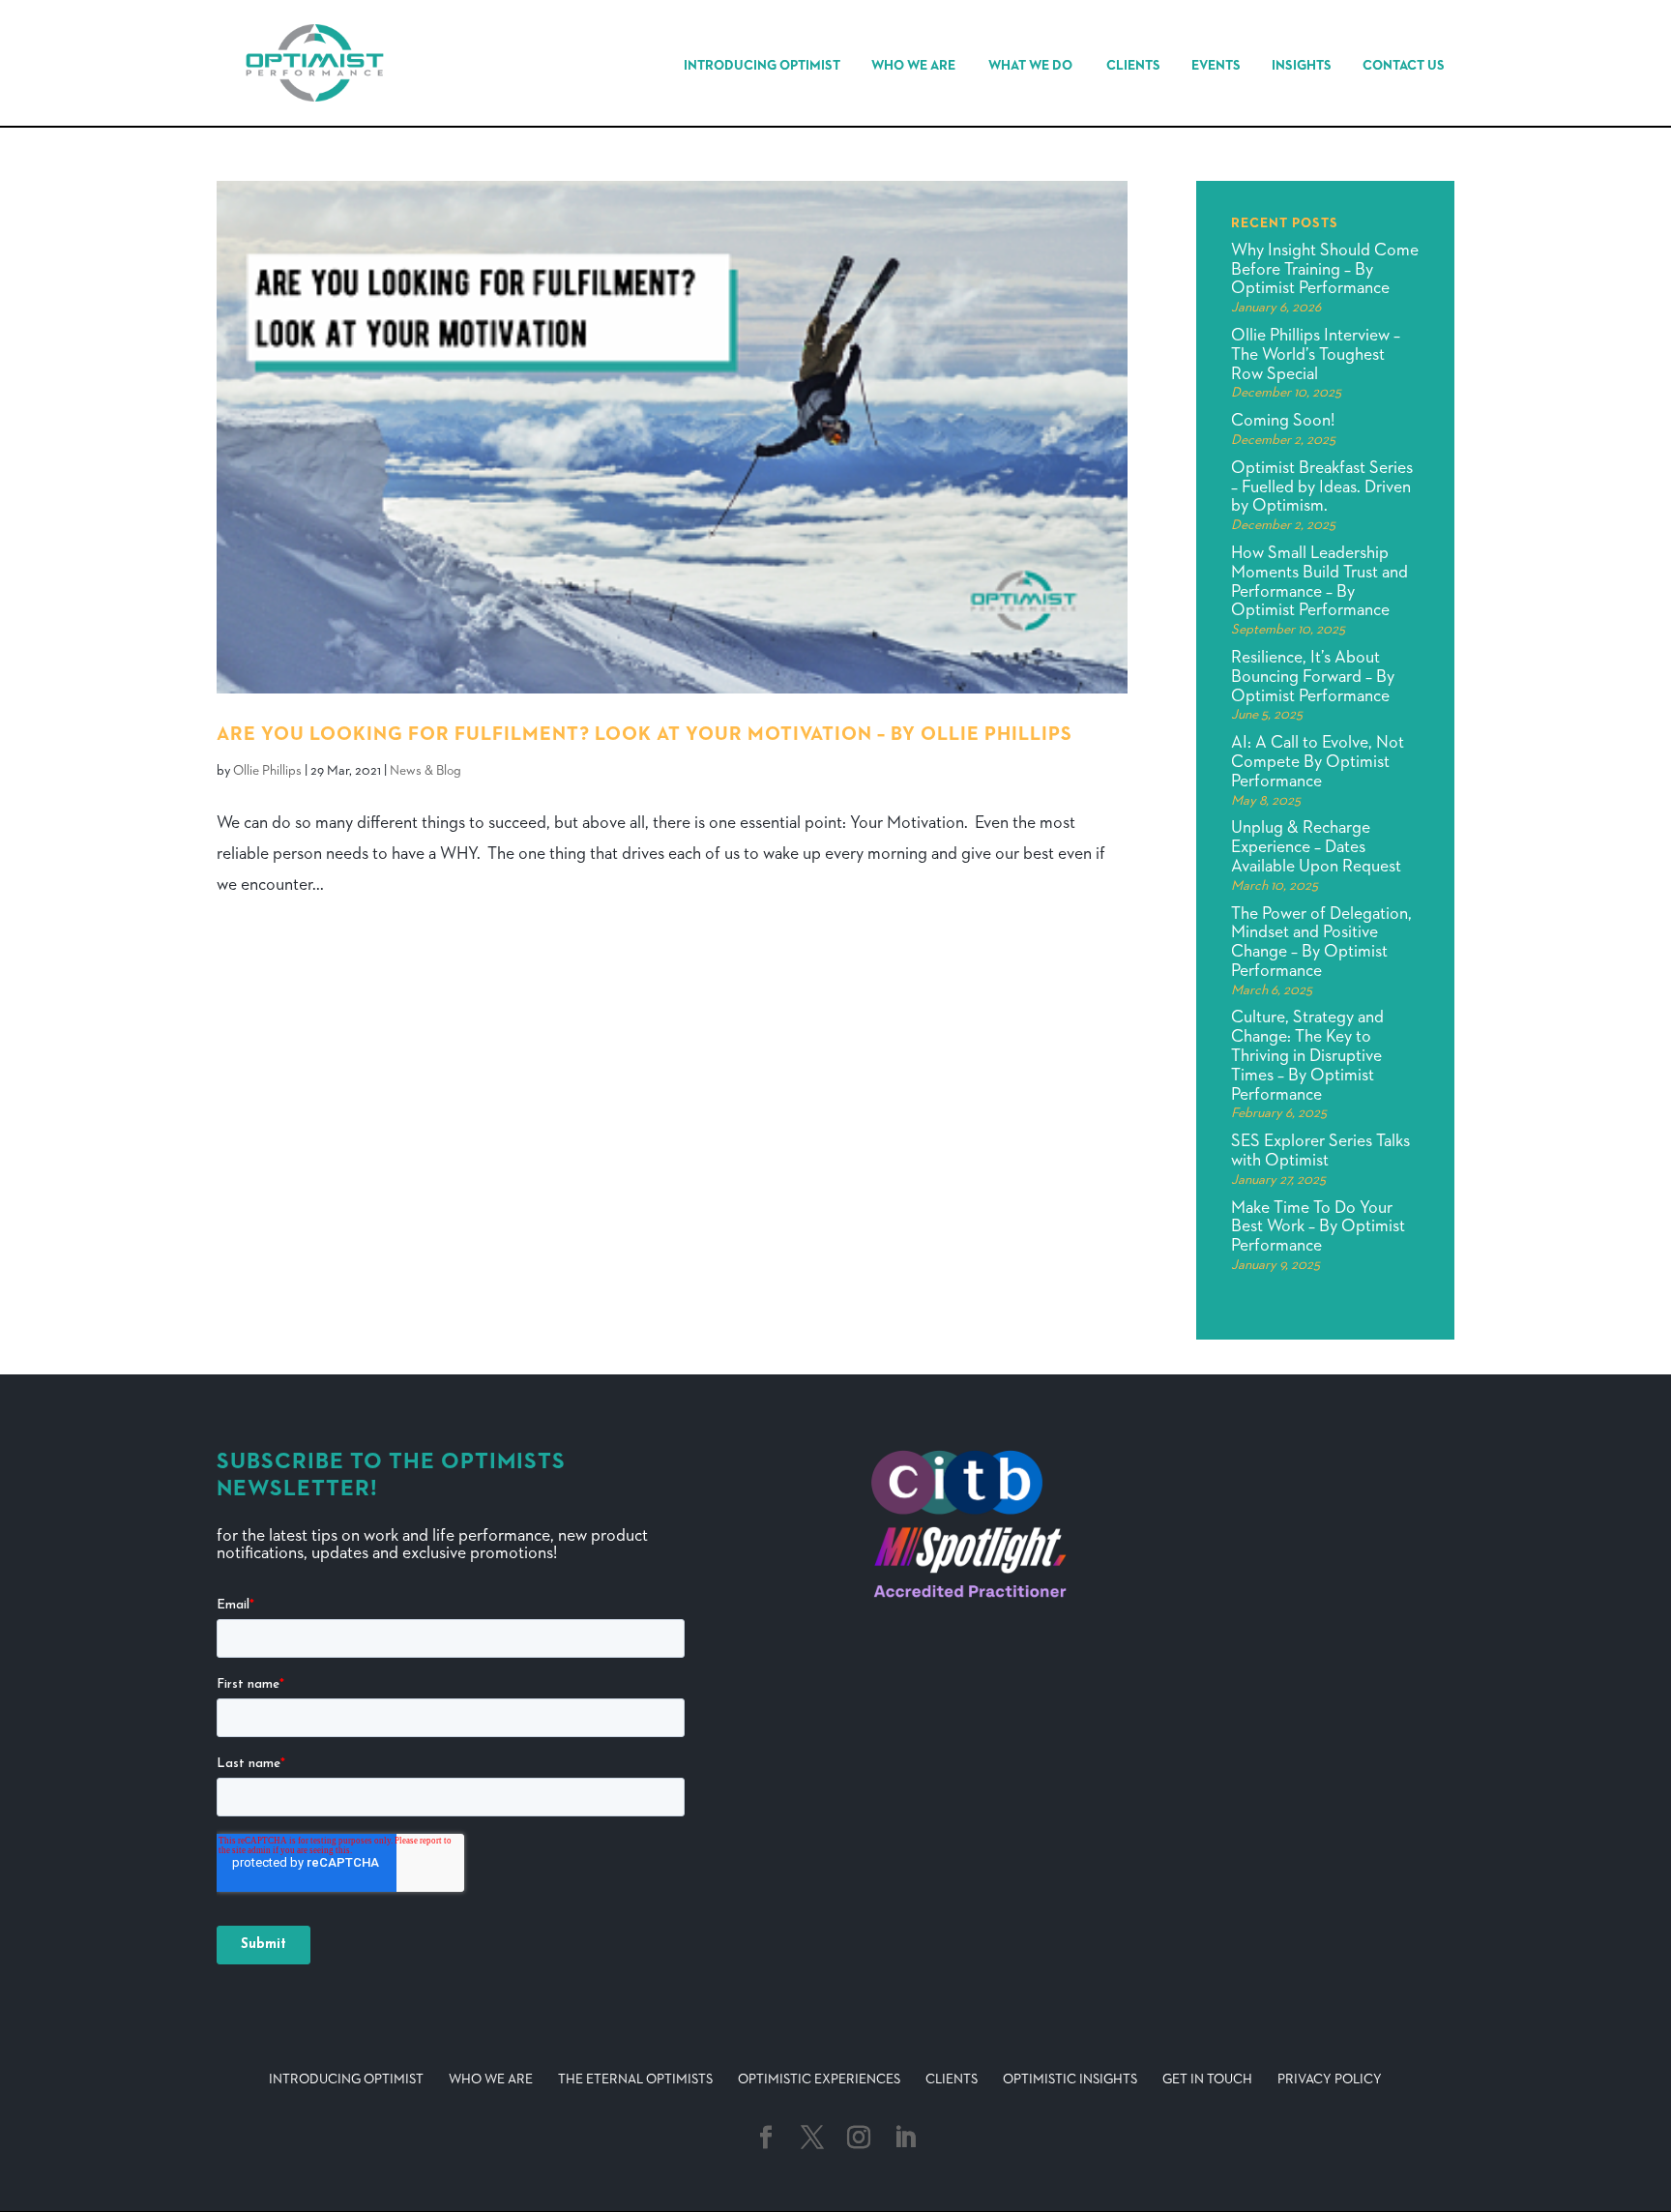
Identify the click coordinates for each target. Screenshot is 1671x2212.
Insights (1302, 66)
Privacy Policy (1330, 2079)
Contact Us (1404, 66)
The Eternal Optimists (635, 2079)
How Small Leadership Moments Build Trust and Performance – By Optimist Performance (1319, 582)
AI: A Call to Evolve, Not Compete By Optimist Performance (1318, 762)
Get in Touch (1207, 2079)
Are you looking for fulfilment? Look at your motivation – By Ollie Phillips (645, 734)
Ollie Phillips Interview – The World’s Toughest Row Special (1316, 355)
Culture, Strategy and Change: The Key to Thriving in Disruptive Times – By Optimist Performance (1307, 1056)
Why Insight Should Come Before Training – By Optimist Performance (1325, 270)
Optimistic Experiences (819, 2079)
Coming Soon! (1283, 421)
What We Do (1030, 66)
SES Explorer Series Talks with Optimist (1320, 1151)
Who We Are (913, 66)
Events (1216, 66)
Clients (1133, 66)
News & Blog (425, 771)
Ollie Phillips (267, 771)
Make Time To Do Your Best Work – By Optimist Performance (1318, 1227)
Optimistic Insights (1070, 2079)
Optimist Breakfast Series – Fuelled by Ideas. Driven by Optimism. (1322, 487)
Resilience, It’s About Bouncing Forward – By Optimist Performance (1313, 677)
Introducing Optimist (762, 66)
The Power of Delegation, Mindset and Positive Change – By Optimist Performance (1321, 943)
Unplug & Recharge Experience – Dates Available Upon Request (1316, 847)
